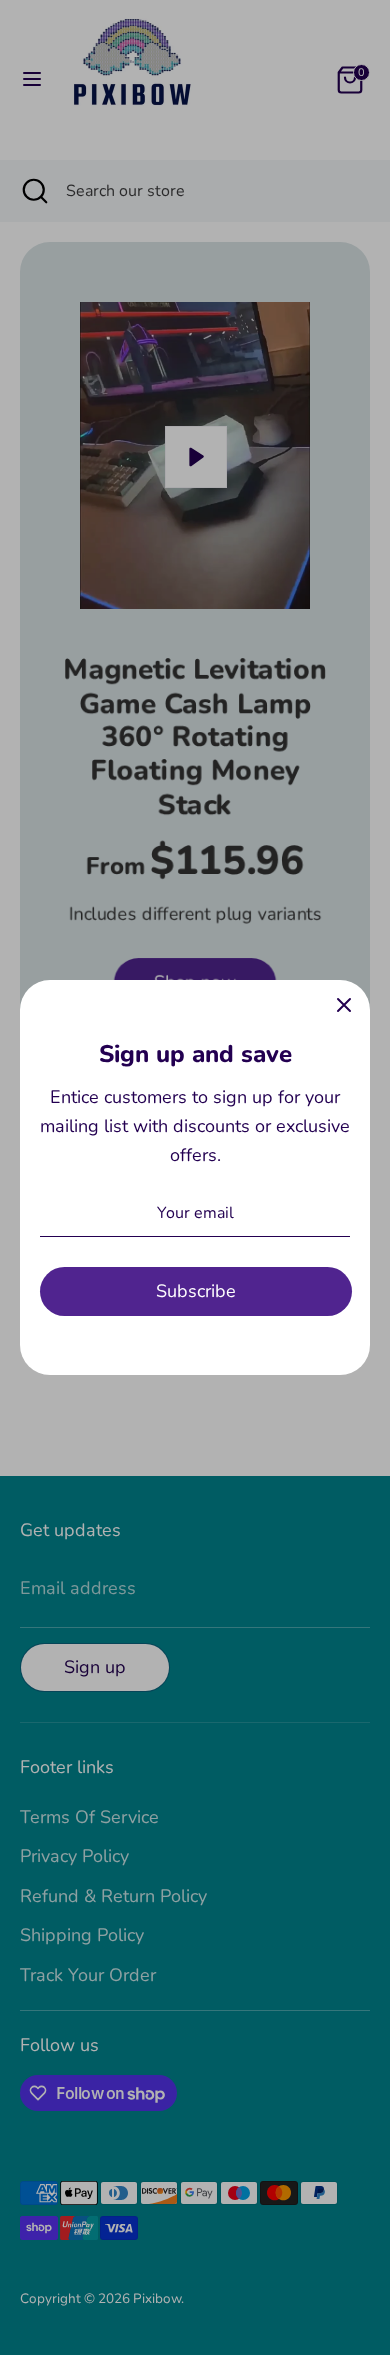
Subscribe (196, 1291)
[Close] (344, 1006)
